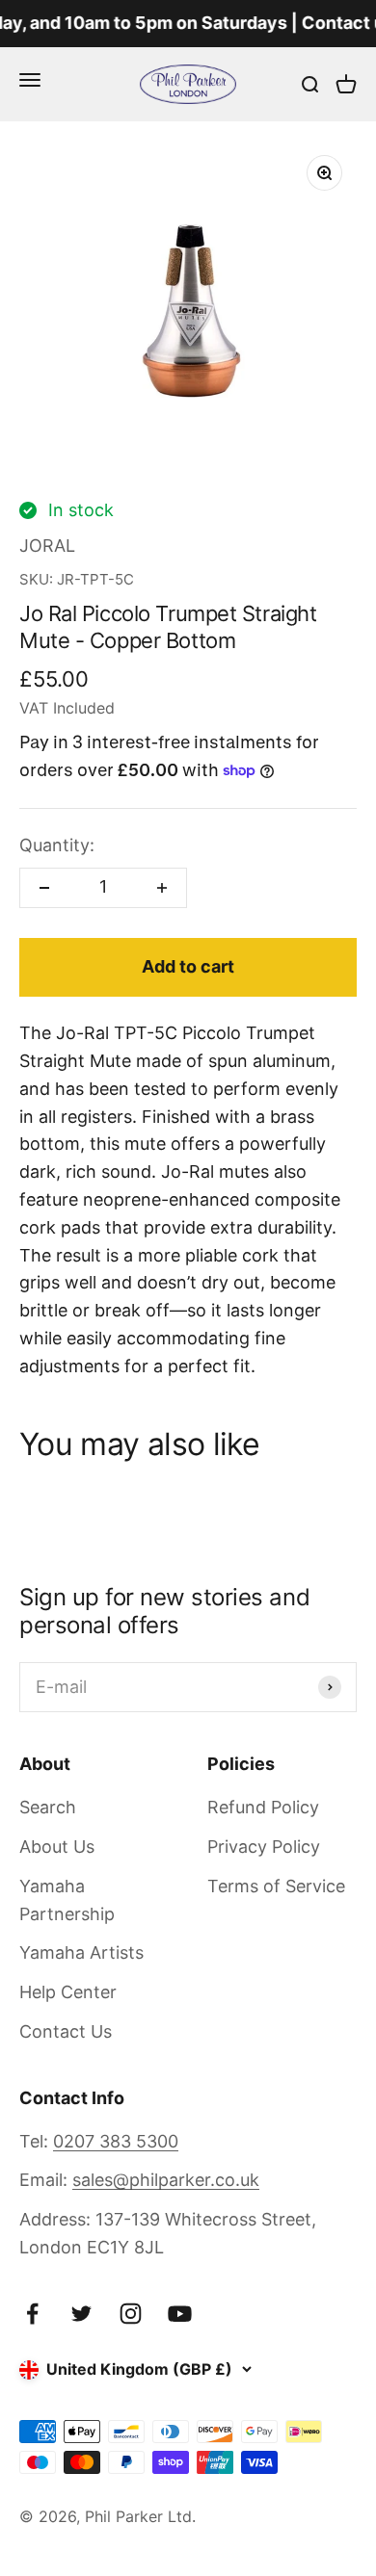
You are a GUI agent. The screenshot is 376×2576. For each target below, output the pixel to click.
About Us (57, 1847)
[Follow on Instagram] (131, 2314)
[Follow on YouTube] (180, 2314)
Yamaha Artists (81, 1952)
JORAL (47, 546)
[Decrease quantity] (44, 888)
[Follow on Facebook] (32, 2314)
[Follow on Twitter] (81, 2314)
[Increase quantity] (162, 888)
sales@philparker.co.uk (166, 2180)
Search (48, 1807)
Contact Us (66, 2031)
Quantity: (57, 845)
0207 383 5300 (116, 2141)
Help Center (68, 1992)
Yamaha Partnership (67, 1900)
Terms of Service (276, 1886)
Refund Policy (263, 1807)
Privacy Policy (264, 1847)
